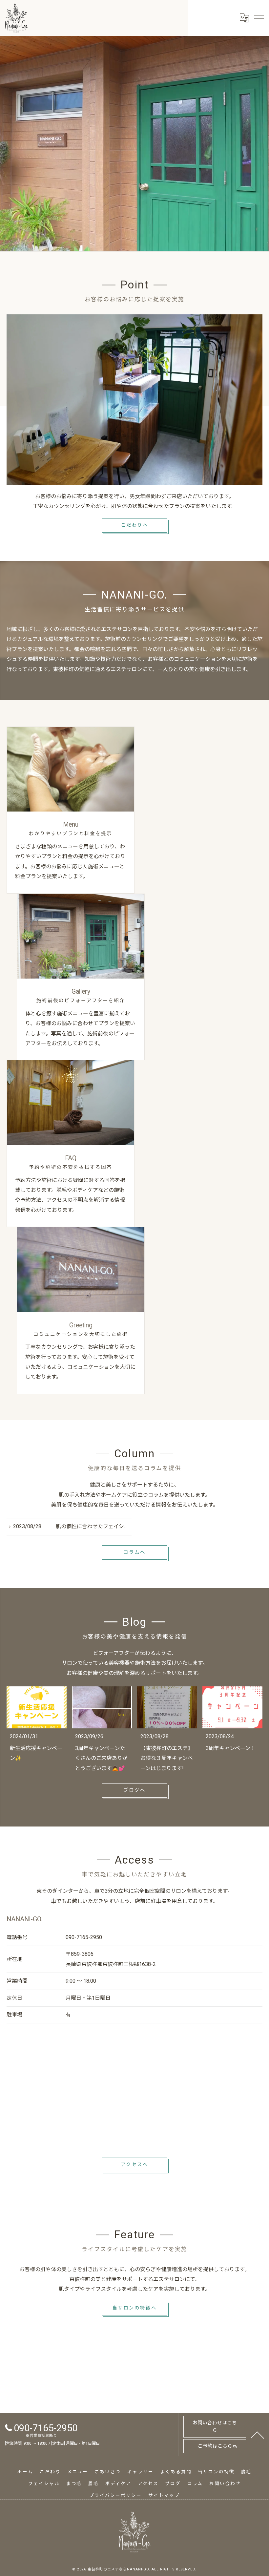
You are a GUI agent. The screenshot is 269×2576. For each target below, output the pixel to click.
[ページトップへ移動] (258, 2435)
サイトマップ (164, 2495)
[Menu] (259, 18)
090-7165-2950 (84, 1937)
